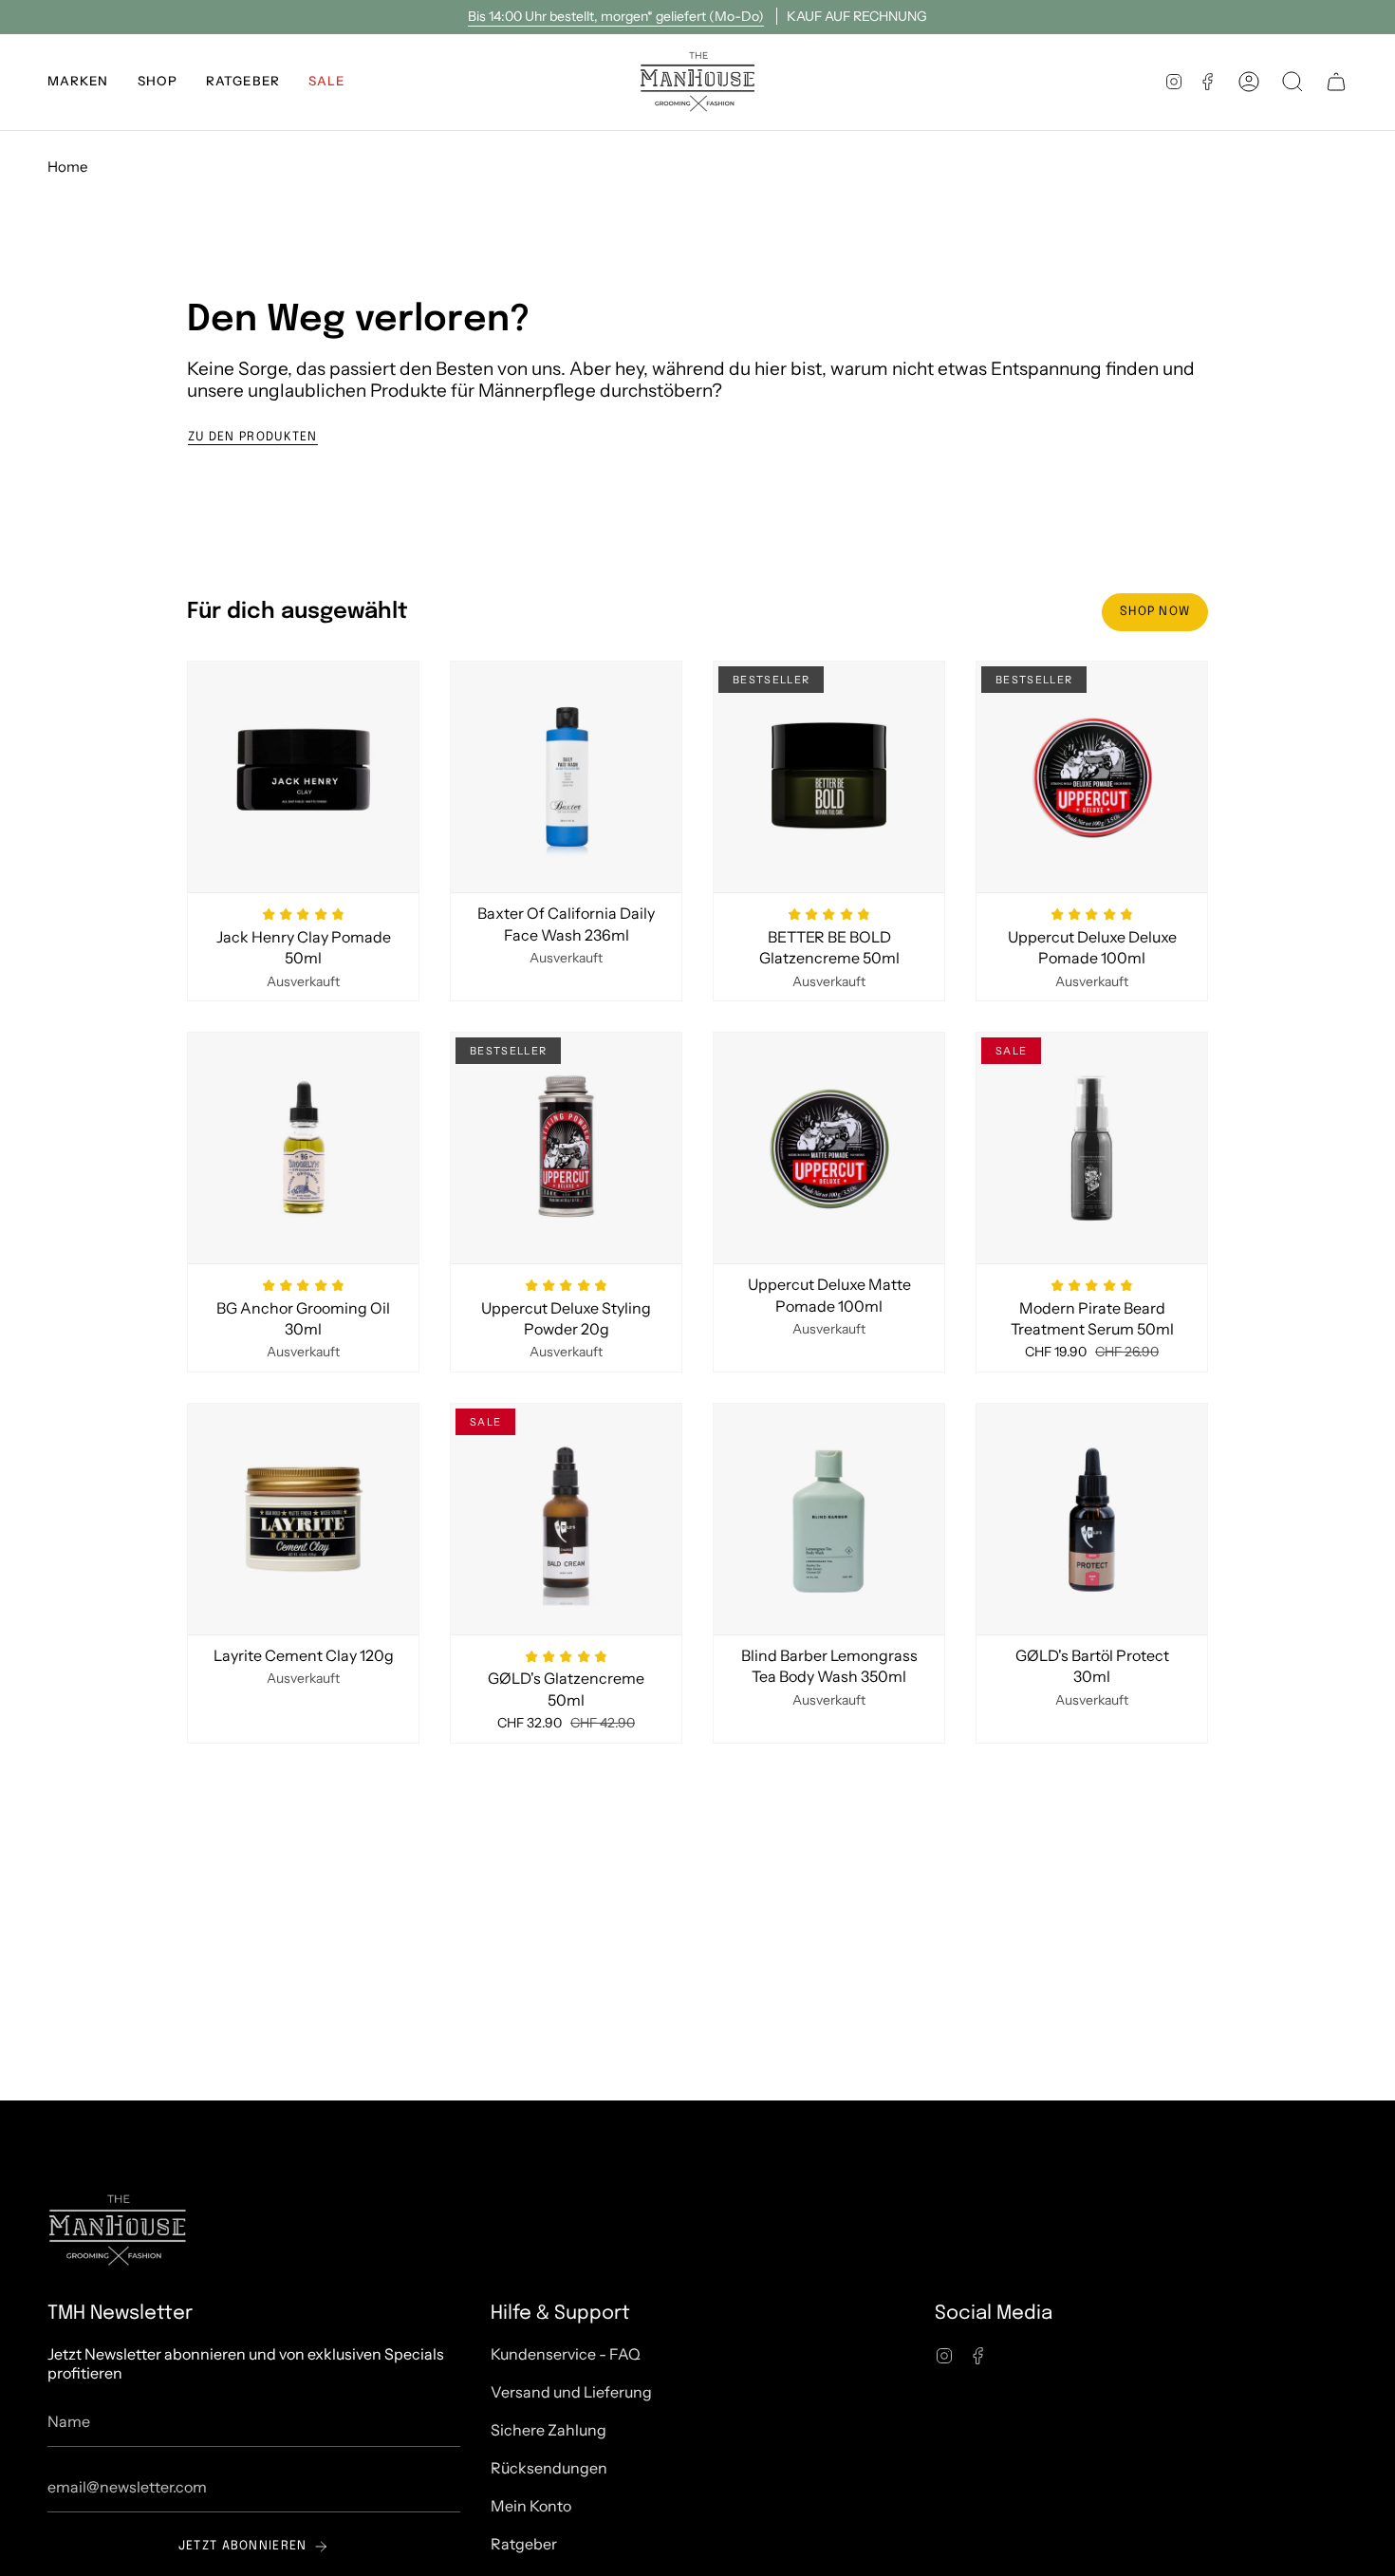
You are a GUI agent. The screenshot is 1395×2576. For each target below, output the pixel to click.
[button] (78, 82)
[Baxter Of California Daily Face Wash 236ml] (566, 777)
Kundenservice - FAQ (566, 2354)
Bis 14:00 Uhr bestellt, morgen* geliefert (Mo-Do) (616, 16)
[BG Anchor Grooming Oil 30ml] (303, 1148)
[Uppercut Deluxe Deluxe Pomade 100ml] (1092, 777)
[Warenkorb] (1336, 82)
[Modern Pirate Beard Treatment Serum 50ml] (1092, 1148)
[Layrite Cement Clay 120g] (303, 1519)
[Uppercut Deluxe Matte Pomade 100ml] (829, 1148)
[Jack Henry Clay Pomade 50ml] (303, 777)
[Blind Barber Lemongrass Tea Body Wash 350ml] (829, 1519)
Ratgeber (524, 2544)
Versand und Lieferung (571, 2392)
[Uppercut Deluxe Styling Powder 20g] (566, 1148)
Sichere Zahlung (549, 2430)
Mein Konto (531, 2506)
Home (67, 167)
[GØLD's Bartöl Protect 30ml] (1092, 1519)
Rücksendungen (549, 2468)
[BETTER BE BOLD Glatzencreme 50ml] (829, 777)
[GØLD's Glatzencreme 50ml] (566, 1519)
